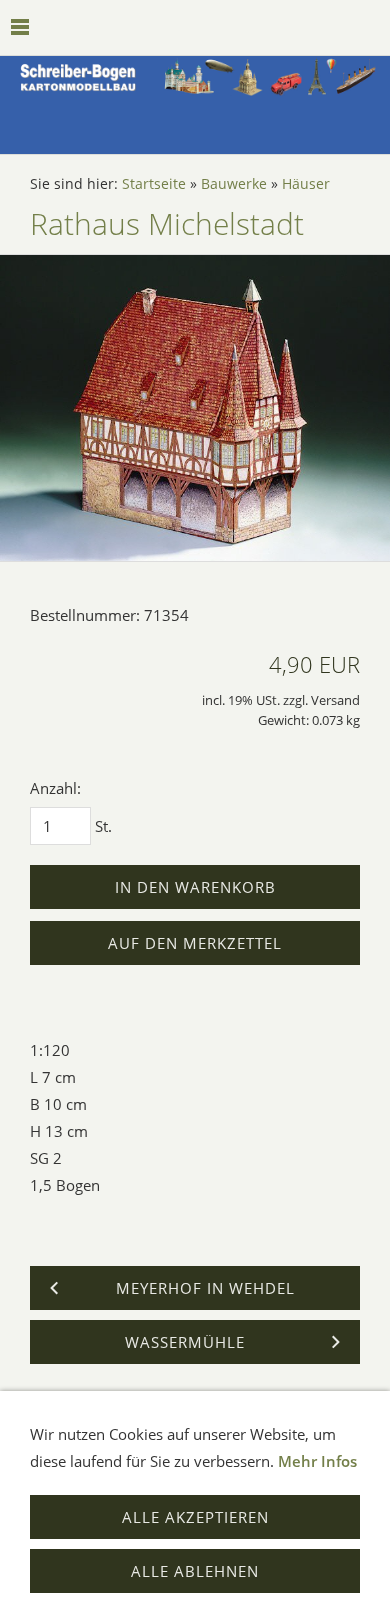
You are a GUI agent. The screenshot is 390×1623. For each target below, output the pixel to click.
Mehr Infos (317, 1461)
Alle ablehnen (195, 1571)
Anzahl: (55, 788)
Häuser (306, 184)
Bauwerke (234, 184)
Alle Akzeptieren (195, 1517)
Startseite (154, 184)
